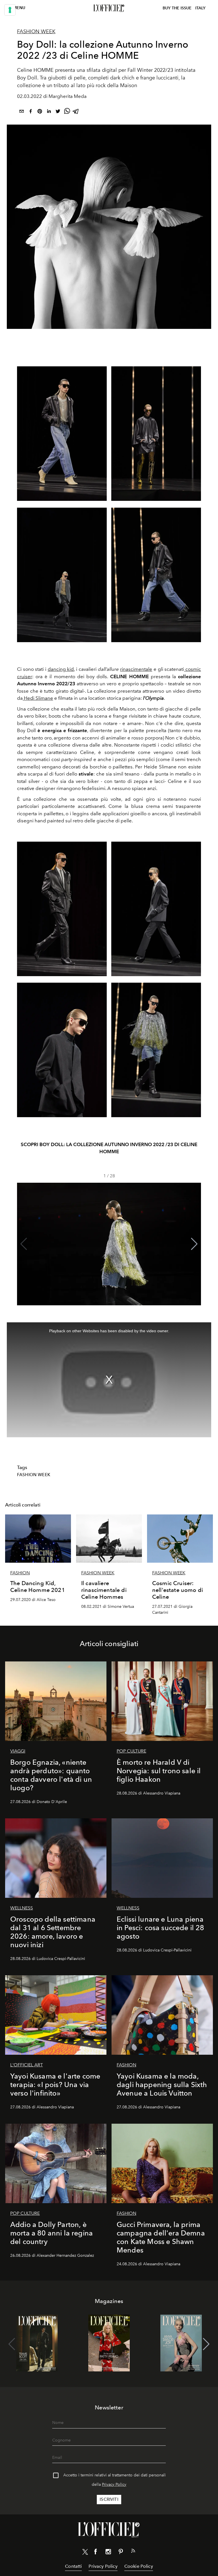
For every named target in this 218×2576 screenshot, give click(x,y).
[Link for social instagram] (108, 2553)
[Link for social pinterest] (121, 2553)
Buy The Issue (177, 8)
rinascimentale (136, 669)
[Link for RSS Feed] (133, 2552)
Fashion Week (36, 31)
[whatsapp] (67, 112)
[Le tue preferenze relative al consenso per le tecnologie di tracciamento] (10, 10)
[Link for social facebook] (96, 2553)
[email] (22, 112)
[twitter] (58, 112)
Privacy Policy (114, 2484)
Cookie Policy (139, 2566)
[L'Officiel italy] (109, 8)
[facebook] (31, 112)
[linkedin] (49, 112)
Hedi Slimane (38, 698)
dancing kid (61, 669)
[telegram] (76, 112)
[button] (194, 1244)
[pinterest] (40, 112)
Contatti (73, 2566)
